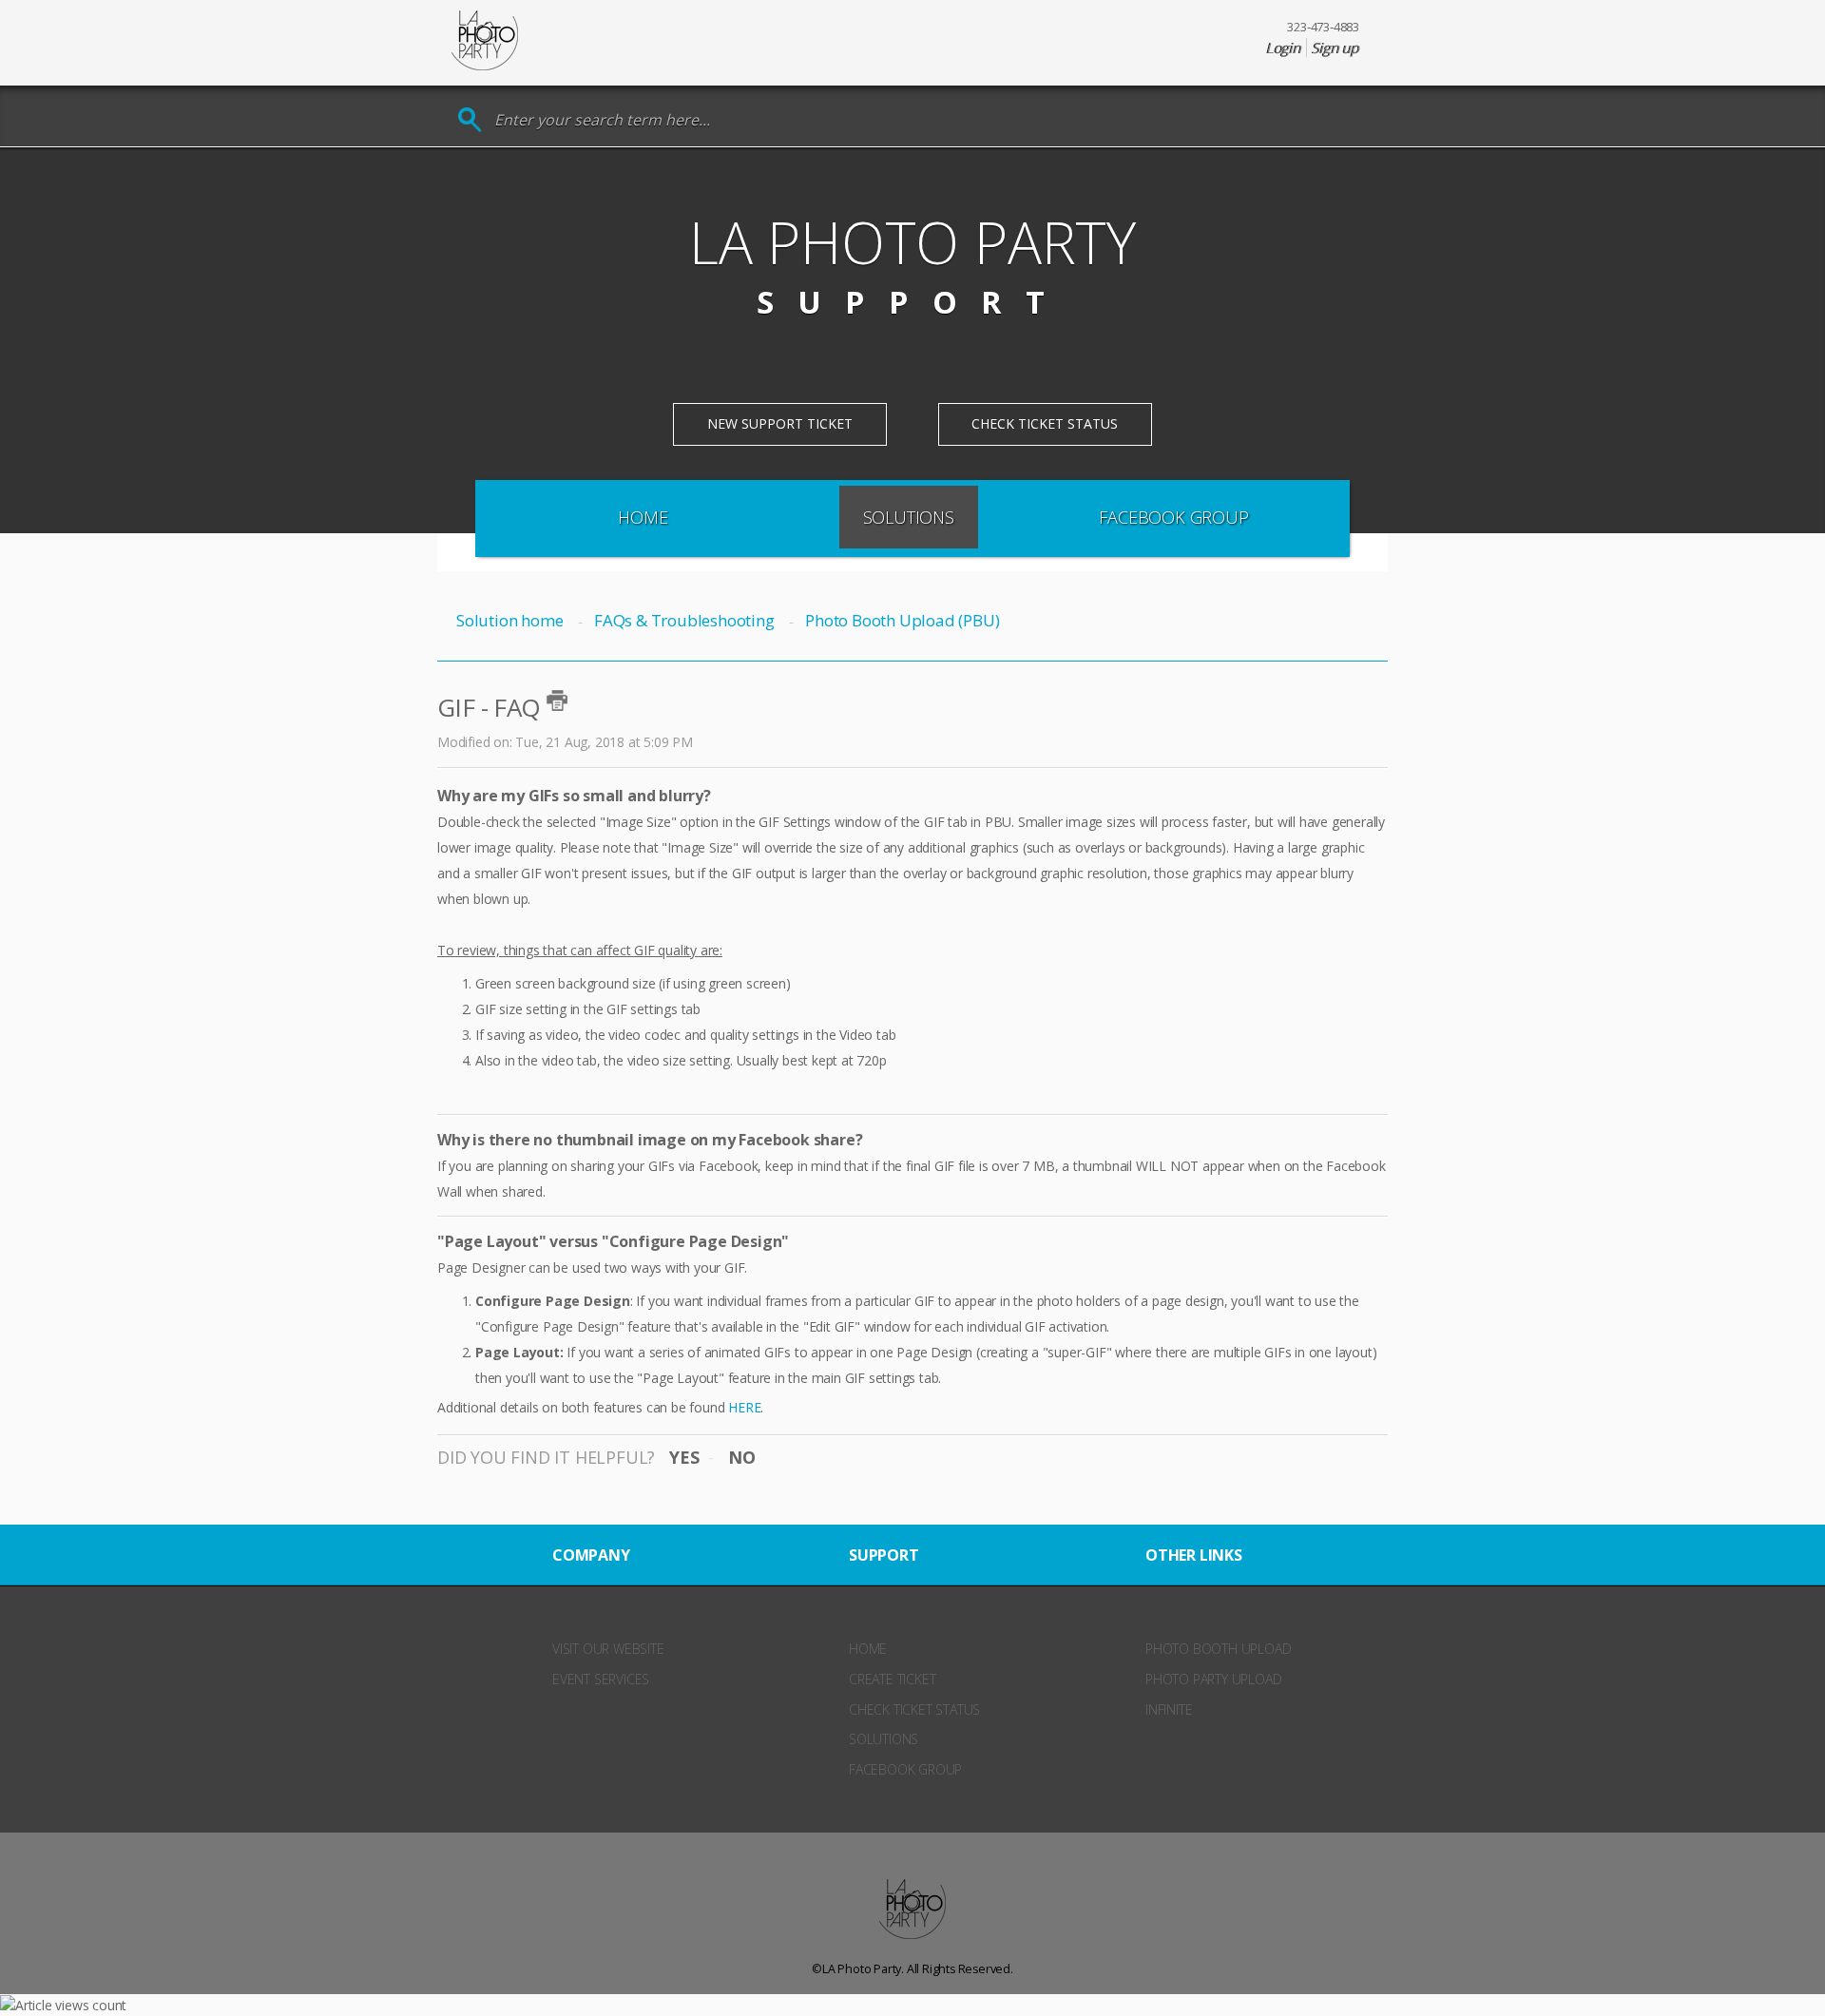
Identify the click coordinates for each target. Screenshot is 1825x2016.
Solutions (909, 517)
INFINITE (1169, 1709)
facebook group (905, 1769)
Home (643, 517)
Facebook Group (1173, 517)
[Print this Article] (557, 701)
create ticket (892, 1679)
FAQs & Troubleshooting (684, 620)
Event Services (601, 1679)
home (868, 1649)
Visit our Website (608, 1649)
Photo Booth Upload (1218, 1649)
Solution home (511, 620)
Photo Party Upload (1213, 1679)
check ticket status (914, 1709)
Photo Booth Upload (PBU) (902, 620)
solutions (884, 1739)
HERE (744, 1407)
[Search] (470, 120)
